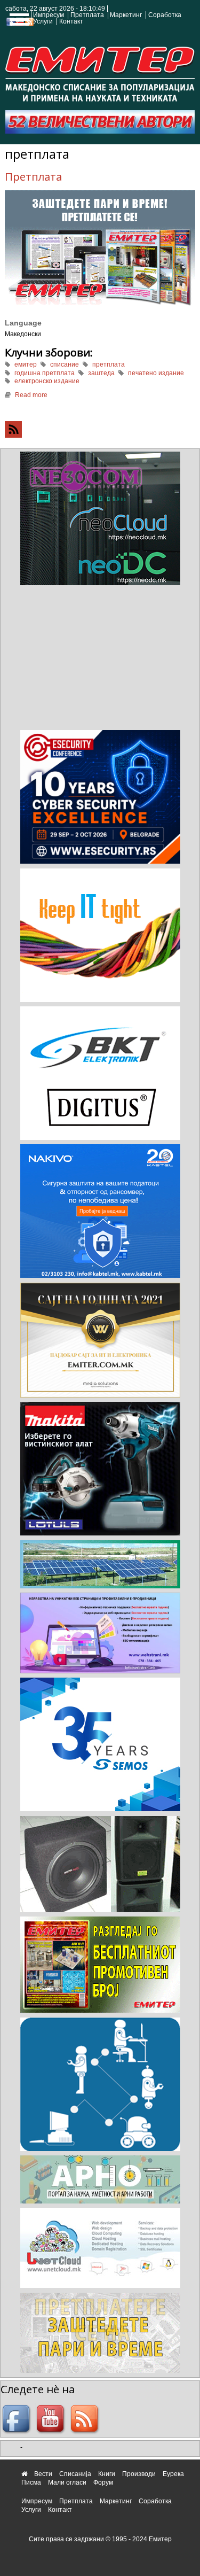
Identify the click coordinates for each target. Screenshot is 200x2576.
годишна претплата (45, 373)
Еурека (173, 2474)
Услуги (43, 21)
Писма (31, 2482)
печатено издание (156, 373)
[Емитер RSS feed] (86, 2419)
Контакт (71, 21)
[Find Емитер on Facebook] (18, 2419)
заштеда (101, 373)
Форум (103, 2482)
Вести (43, 2474)
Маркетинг (126, 15)
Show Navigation (18, 22)
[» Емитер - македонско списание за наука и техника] (100, 72)
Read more (31, 395)
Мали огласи (67, 2482)
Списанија (75, 2474)
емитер (26, 364)
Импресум (49, 15)
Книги (107, 2474)
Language (23, 323)
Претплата (87, 15)
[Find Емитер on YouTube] (52, 2419)
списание (65, 364)
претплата (109, 364)
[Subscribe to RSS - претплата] (100, 429)
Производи (139, 2474)
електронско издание (47, 381)
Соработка (165, 15)
